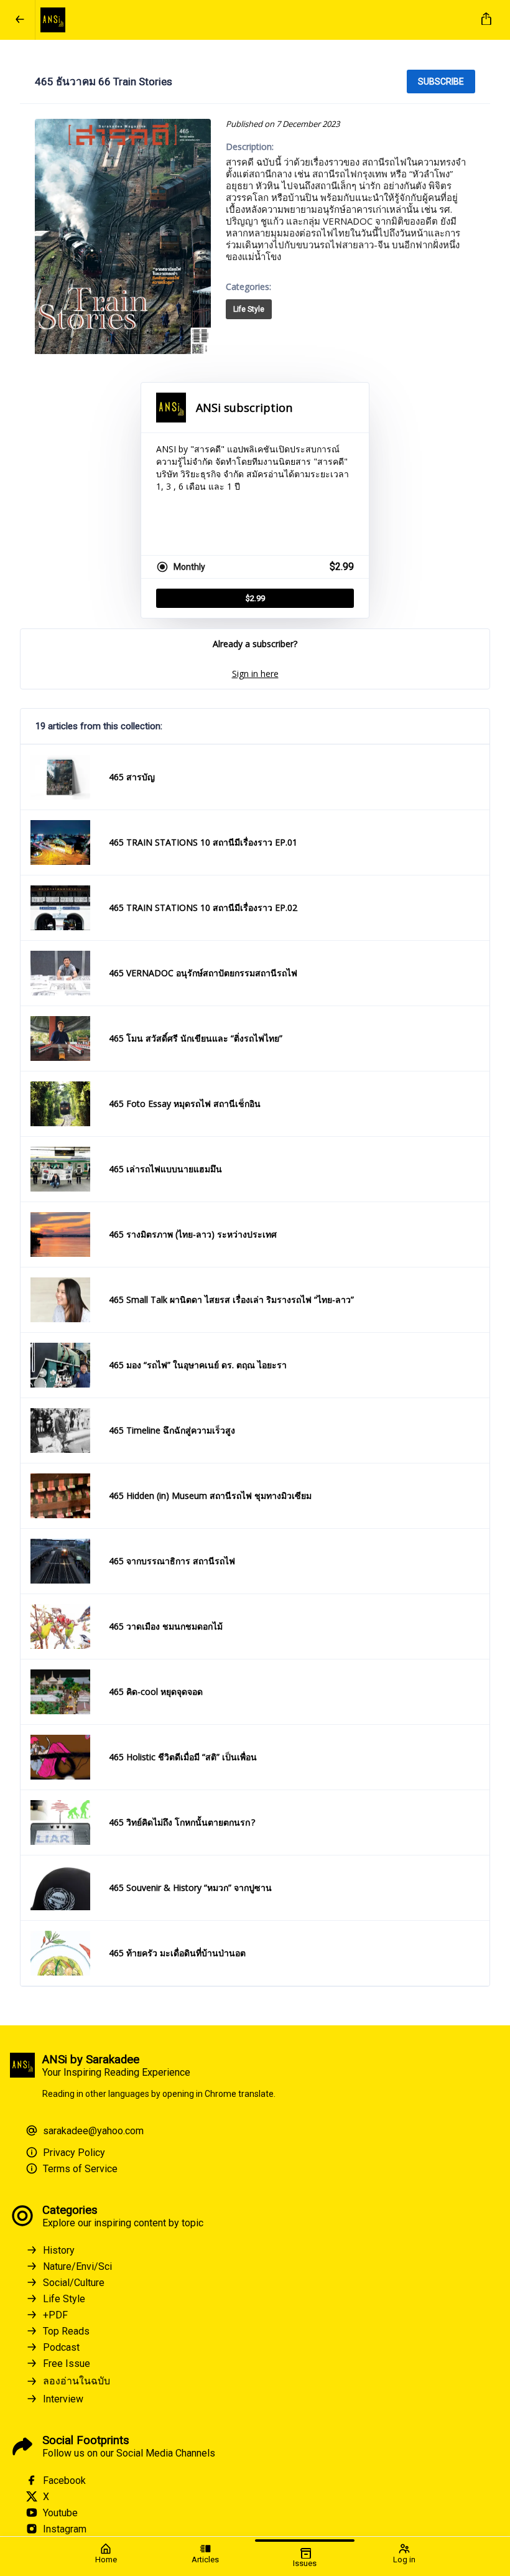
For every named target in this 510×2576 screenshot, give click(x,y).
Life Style (249, 309)
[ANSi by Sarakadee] (253, 20)
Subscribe (441, 82)
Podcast (61, 2347)
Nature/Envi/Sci (77, 2266)
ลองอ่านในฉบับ (76, 2381)
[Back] (20, 20)
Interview (63, 2399)
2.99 (255, 598)
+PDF (55, 2315)
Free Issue (67, 2364)
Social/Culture (74, 2283)
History (59, 2250)
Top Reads (66, 2331)
